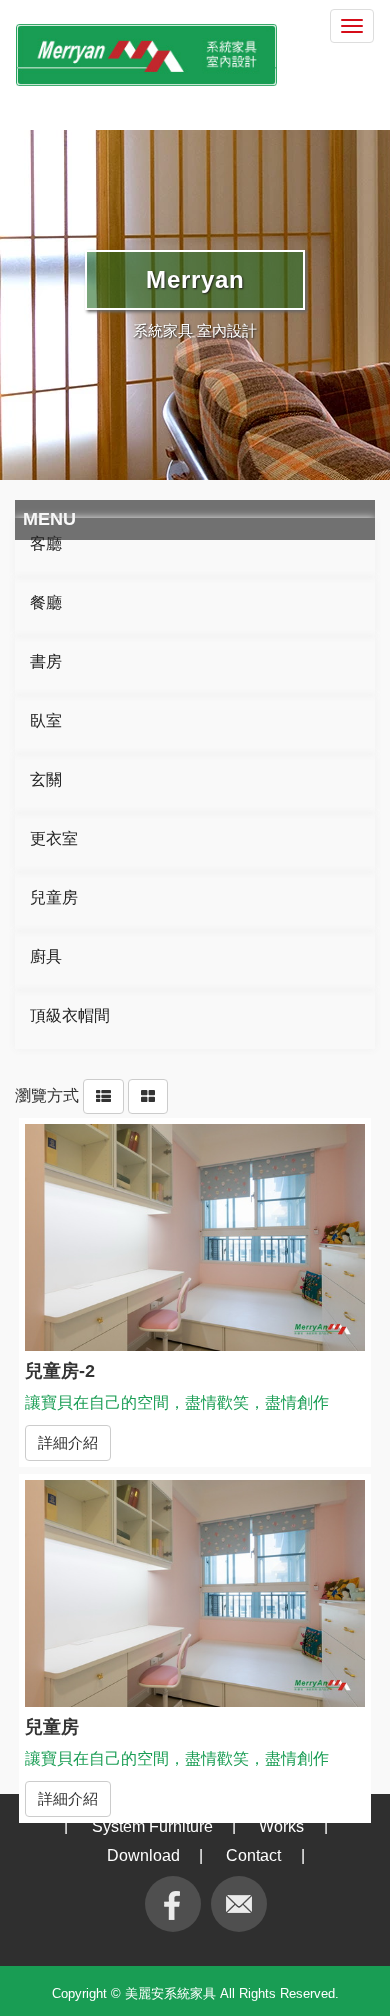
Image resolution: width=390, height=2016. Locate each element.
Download (143, 1855)
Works (281, 1826)
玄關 (46, 779)
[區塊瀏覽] (148, 1095)
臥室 (46, 720)
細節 (195, 1242)
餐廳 (46, 602)
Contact (253, 1855)
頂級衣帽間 (70, 1015)
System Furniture (152, 1826)
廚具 (46, 956)
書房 (46, 661)
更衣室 (54, 838)
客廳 (46, 543)
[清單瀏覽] (103, 1095)
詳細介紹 (68, 1442)
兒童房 (54, 897)
